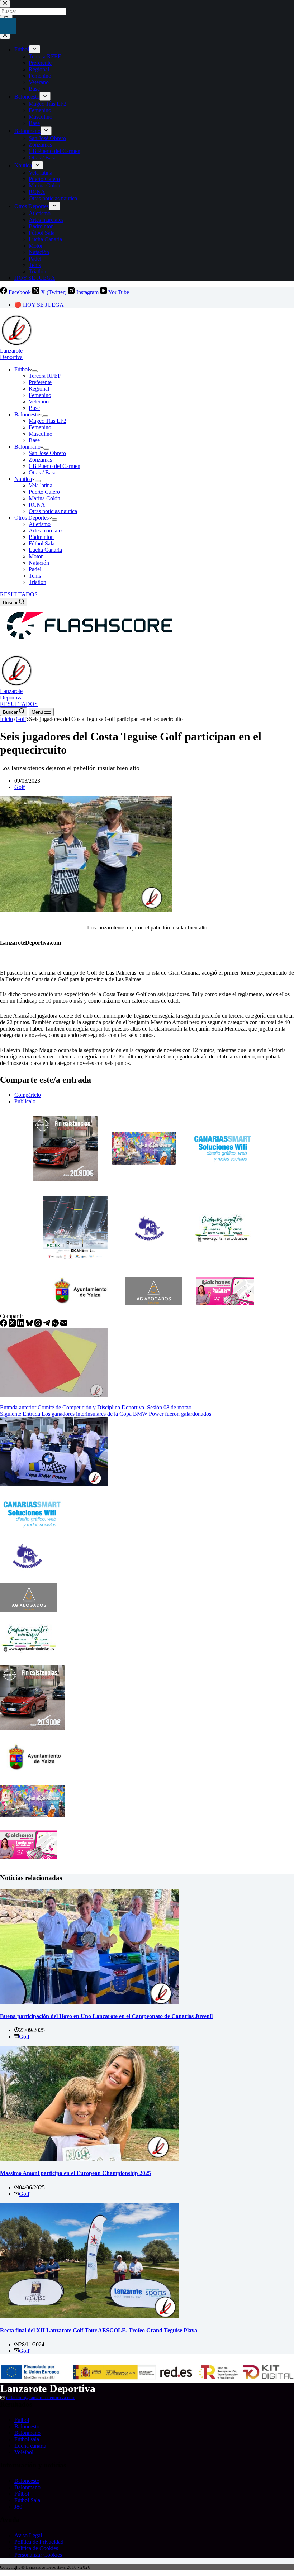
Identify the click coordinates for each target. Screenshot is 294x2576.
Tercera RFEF (45, 376)
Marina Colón (44, 498)
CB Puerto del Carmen (54, 466)
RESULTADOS (19, 594)
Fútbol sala (27, 2439)
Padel (35, 569)
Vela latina (41, 485)
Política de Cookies (36, 2548)
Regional (39, 389)
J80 (18, 2507)
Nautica (23, 479)
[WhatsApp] (56, 1325)
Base (34, 408)
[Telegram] (47, 1325)
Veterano (39, 402)
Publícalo (25, 1101)
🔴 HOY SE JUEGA (39, 305)
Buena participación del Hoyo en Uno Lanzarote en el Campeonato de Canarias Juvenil (106, 2016)
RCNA (37, 505)
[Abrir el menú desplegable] (35, 371)
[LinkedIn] (22, 1325)
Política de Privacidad (39, 2542)
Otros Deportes (32, 518)
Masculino (41, 434)
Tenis (35, 576)
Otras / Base (42, 472)
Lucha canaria (30, 2446)
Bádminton (41, 537)
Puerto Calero (44, 492)
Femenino (40, 395)
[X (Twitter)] (13, 1325)
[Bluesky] (30, 1325)
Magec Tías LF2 (48, 421)
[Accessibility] (8, 26)
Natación (39, 563)
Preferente (40, 382)
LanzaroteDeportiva (11, 354)
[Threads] (39, 1325)
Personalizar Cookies (38, 2555)
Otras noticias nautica (53, 511)
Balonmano (27, 447)
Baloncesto (27, 414)
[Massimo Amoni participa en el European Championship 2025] (90, 2159)
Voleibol (24, 2452)
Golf (20, 787)
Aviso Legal (28, 2535)
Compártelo (28, 1095)
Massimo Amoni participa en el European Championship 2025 (75, 2173)
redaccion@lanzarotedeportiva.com (41, 2397)
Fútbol (22, 369)
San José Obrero (47, 453)
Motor (36, 556)
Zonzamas (40, 460)
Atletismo (40, 524)
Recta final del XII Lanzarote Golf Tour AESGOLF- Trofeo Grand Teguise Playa (99, 2330)
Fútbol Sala (42, 543)
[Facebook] (4, 1325)
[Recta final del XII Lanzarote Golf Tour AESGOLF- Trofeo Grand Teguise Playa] (90, 2316)
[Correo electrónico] (64, 1325)
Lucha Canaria (45, 550)
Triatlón (37, 582)
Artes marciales (46, 531)
